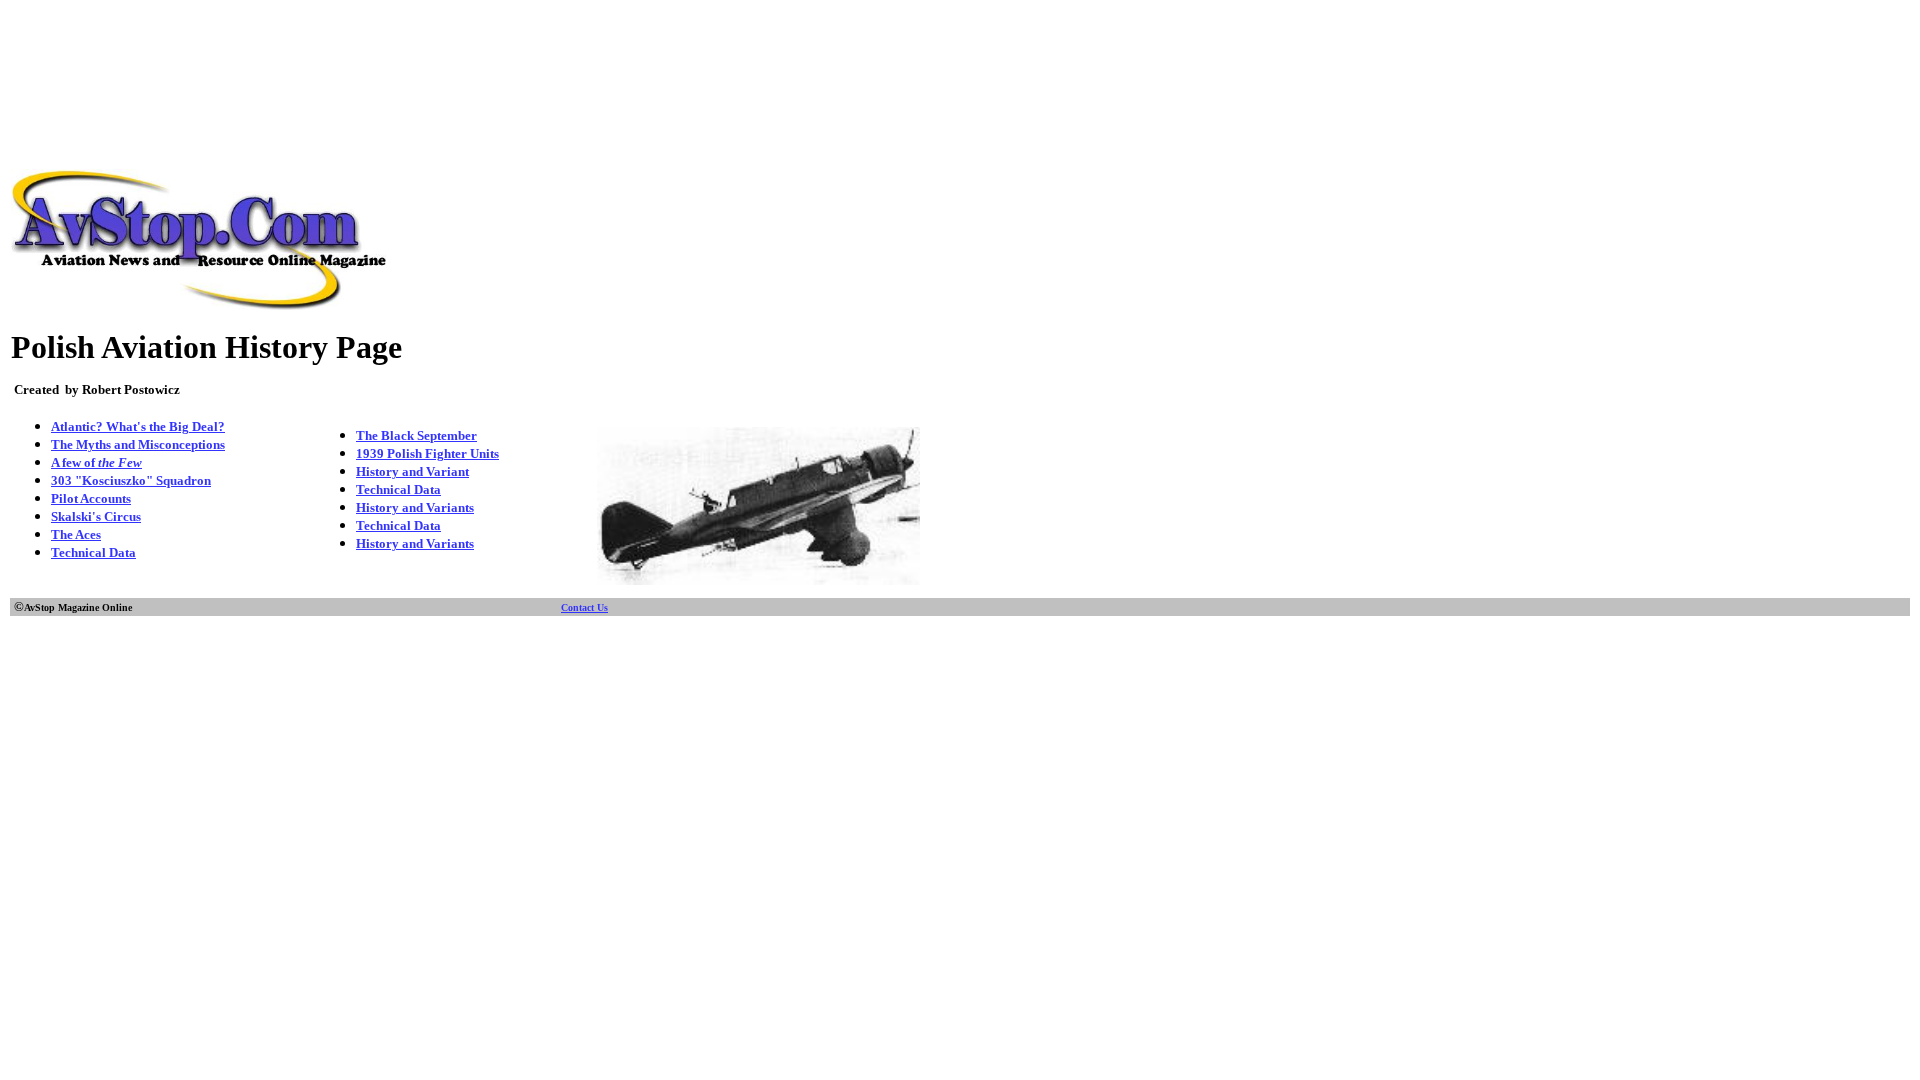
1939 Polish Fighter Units (427, 453)
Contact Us (584, 607)
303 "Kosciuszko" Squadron (131, 480)
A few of (96, 462)
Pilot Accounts (91, 498)
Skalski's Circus (96, 516)
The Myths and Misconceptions (138, 444)
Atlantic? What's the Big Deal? (138, 426)
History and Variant (412, 471)
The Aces (76, 534)
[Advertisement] (960, 53)
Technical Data (93, 552)
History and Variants (415, 507)
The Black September (416, 435)
